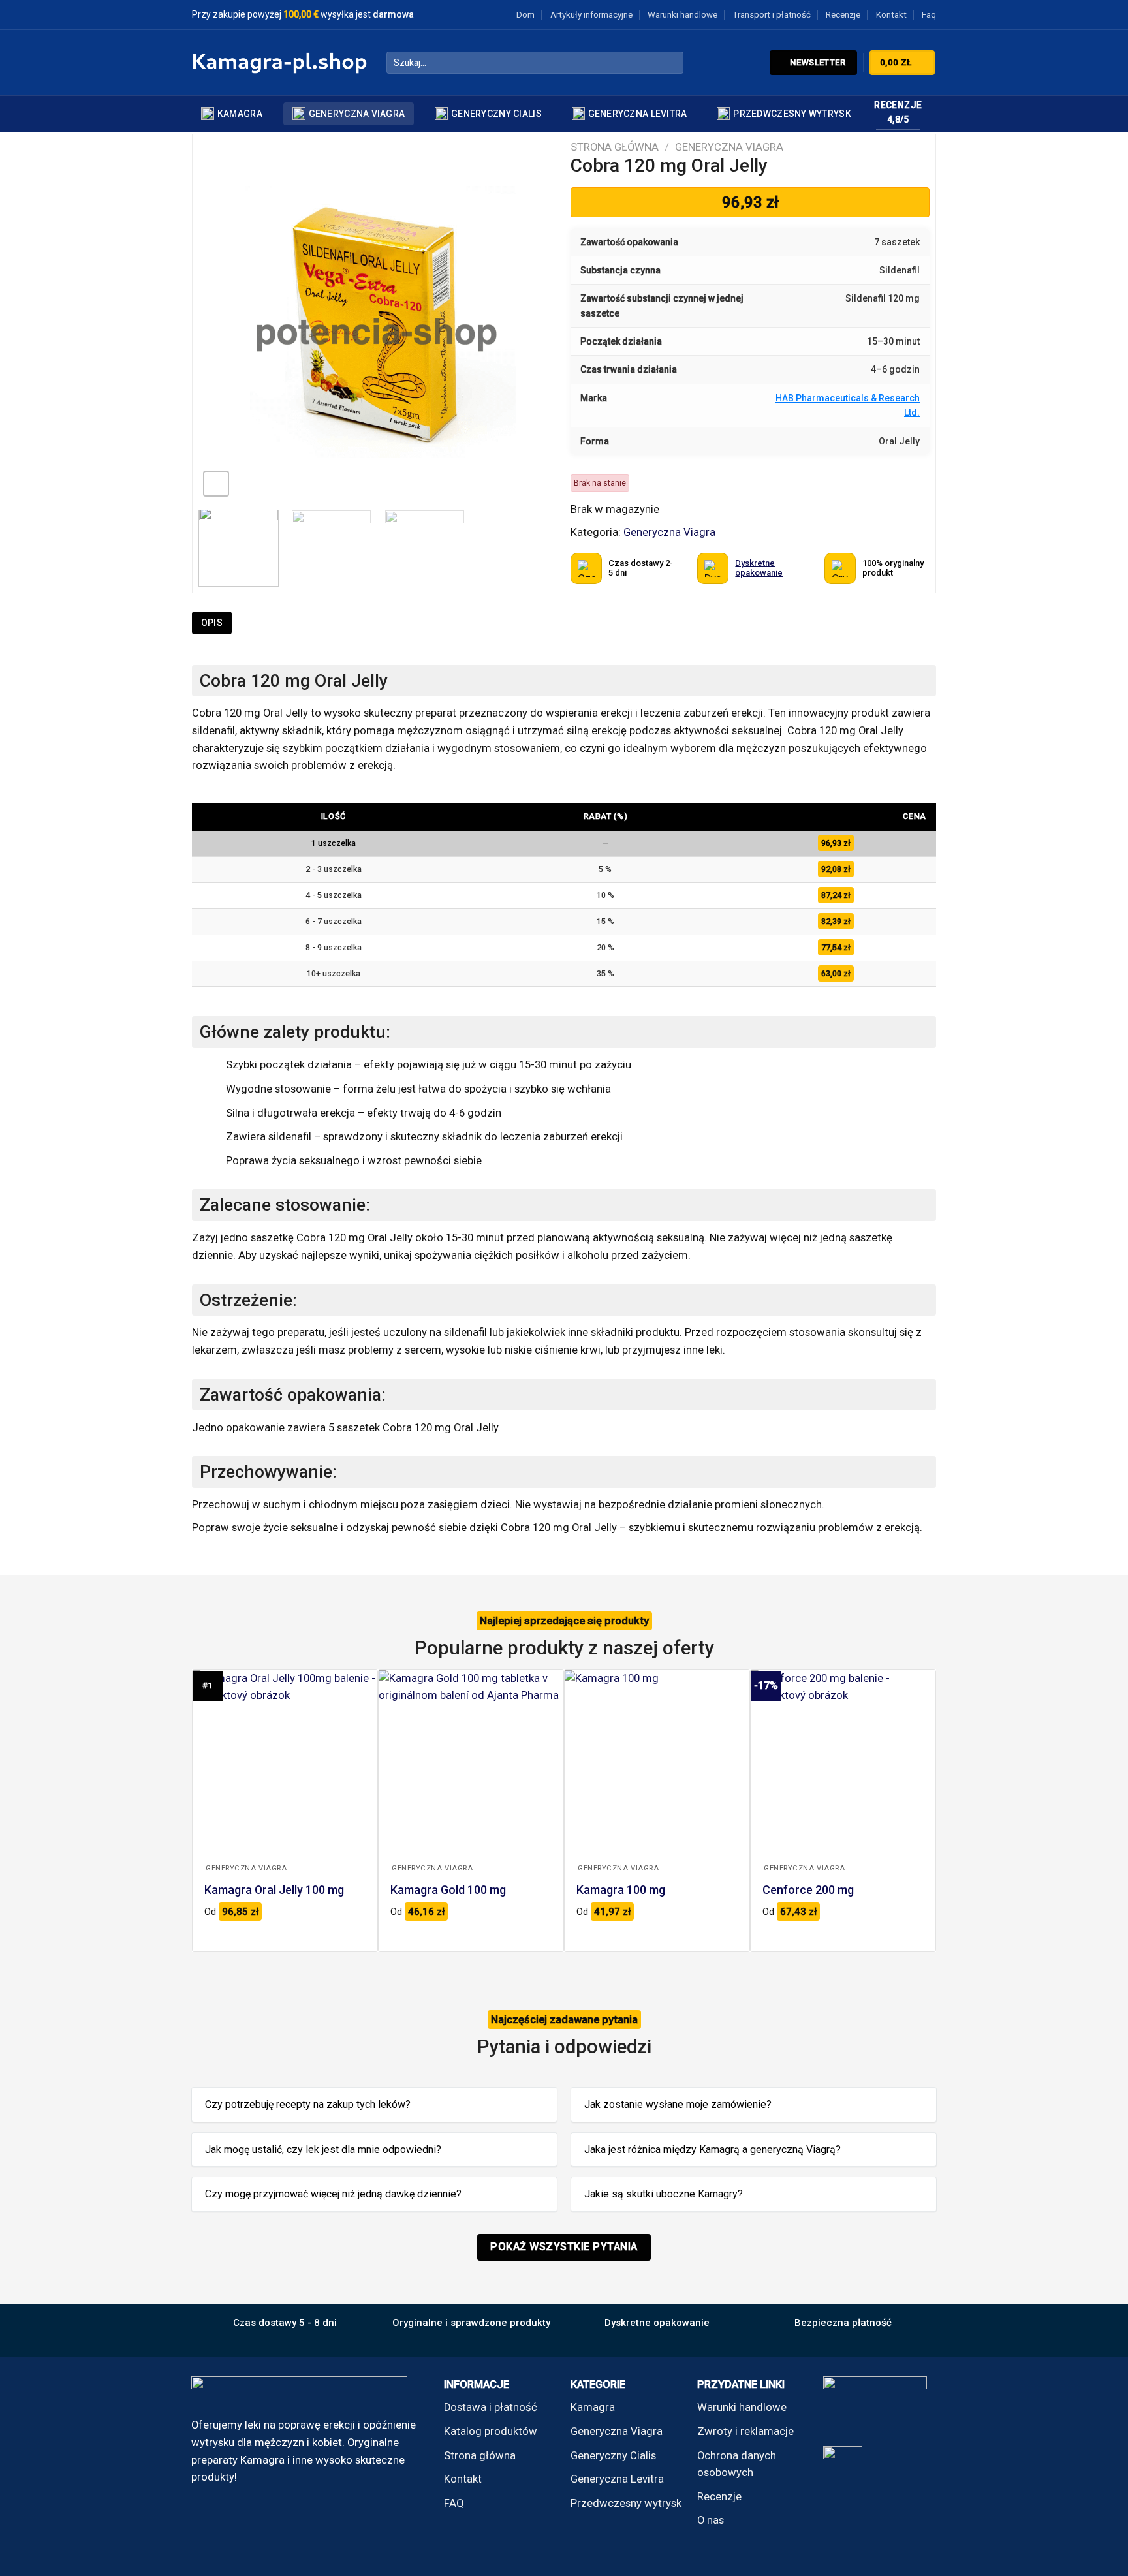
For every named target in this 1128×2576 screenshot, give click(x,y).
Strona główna (615, 147)
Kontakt (891, 15)
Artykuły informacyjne (591, 15)
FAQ (454, 2503)
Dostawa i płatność (491, 2407)
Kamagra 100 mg (621, 1890)
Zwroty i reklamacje (745, 2431)
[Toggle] (536, 2106)
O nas (711, 2520)
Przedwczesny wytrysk (792, 114)
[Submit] (670, 63)
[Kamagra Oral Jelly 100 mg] (285, 1762)
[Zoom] (216, 484)
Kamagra (240, 114)
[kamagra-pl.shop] (279, 63)
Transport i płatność (772, 15)
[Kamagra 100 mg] (657, 1762)
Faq (929, 15)
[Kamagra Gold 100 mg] (471, 1762)
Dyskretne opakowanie (759, 567)
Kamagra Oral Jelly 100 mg (274, 1890)
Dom (525, 15)
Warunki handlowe (682, 15)
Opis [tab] (212, 623)
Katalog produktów (491, 2431)
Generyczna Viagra (357, 114)
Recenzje (843, 15)
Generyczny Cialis (496, 114)
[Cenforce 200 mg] (843, 1762)
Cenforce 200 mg (808, 1890)
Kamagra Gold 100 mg (448, 1890)
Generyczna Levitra (638, 114)
